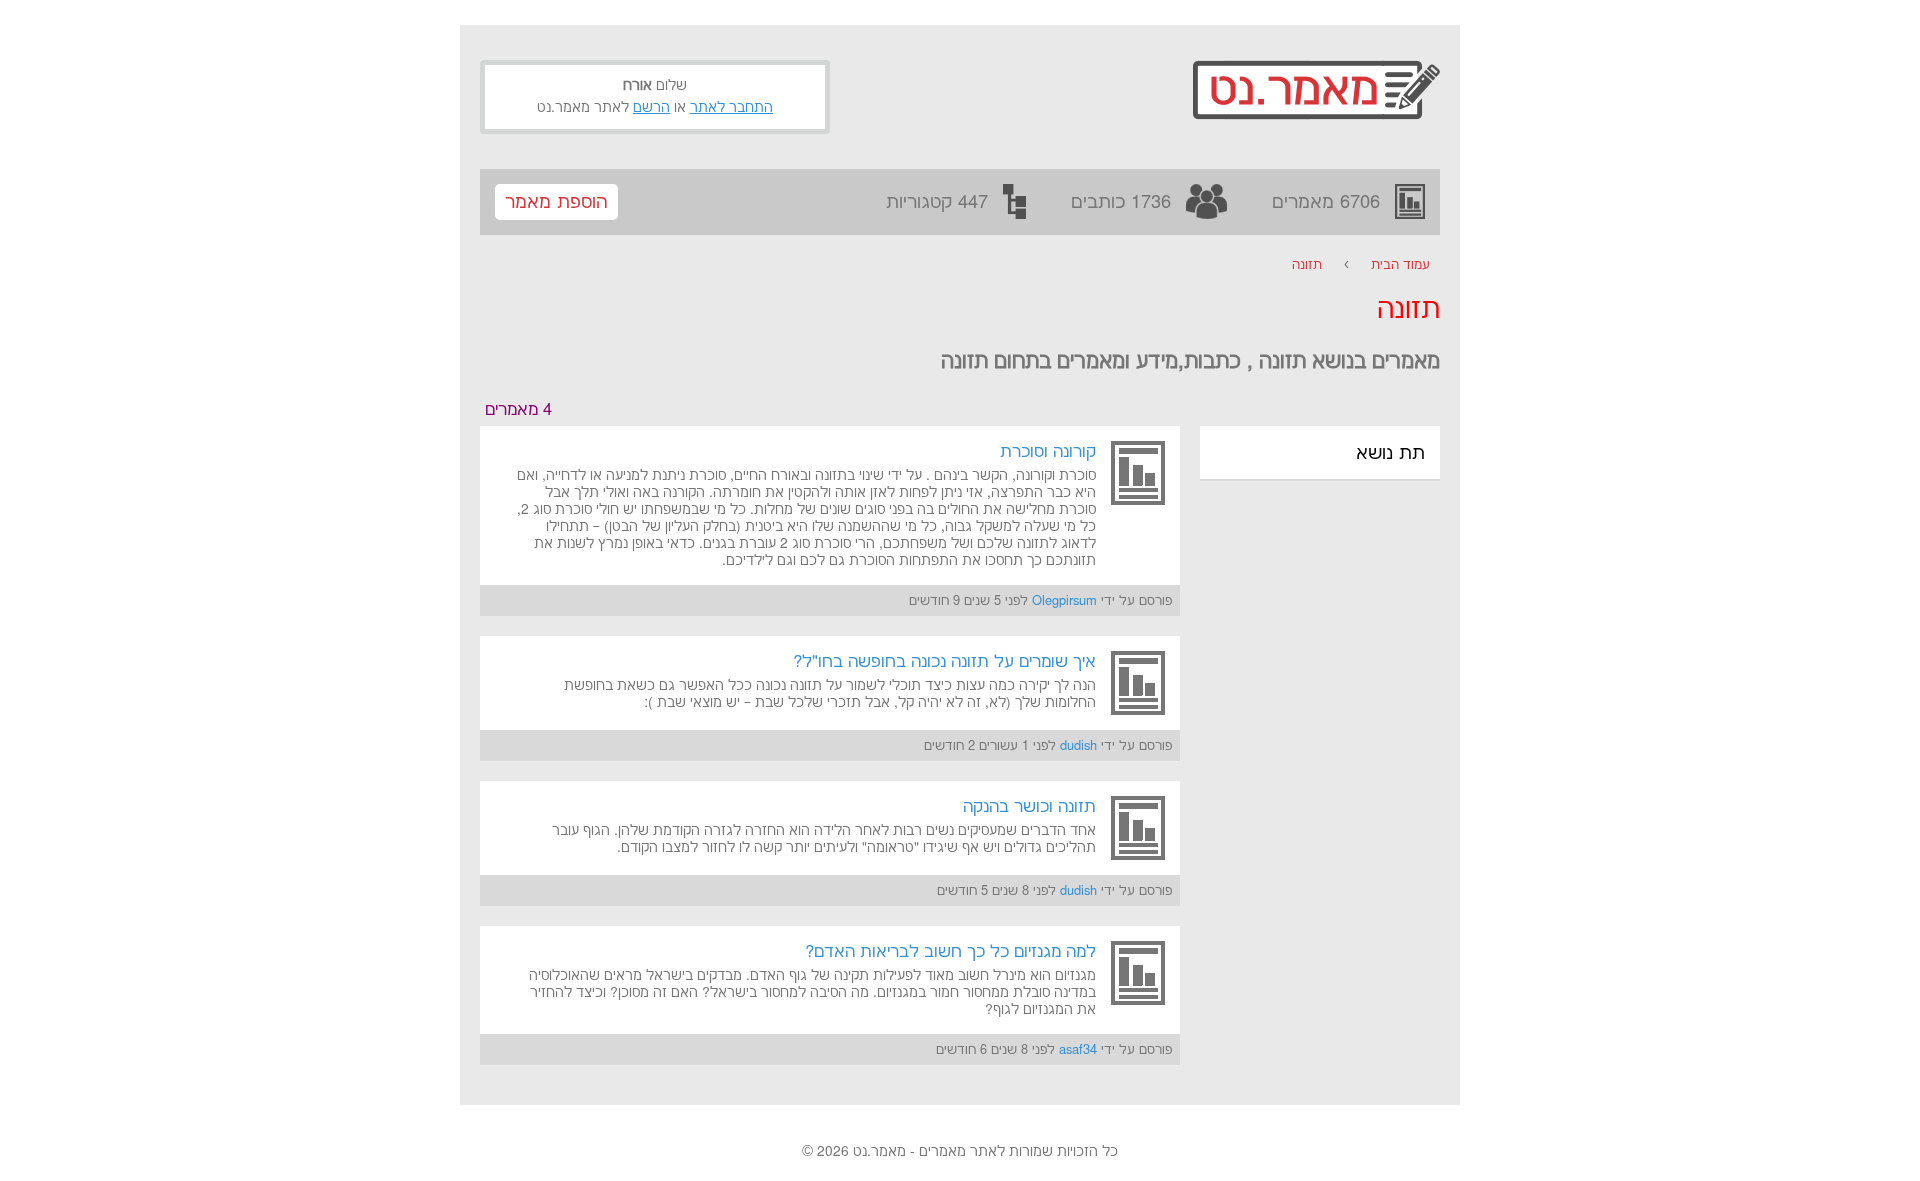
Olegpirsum (1064, 601)
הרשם (651, 108)
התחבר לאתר (731, 108)
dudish (1078, 746)
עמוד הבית (1400, 265)
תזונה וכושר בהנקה (1029, 807)
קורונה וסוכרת (1048, 452)
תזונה (1307, 265)
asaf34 (1078, 1050)
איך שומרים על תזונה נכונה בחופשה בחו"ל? (944, 662)
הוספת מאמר (556, 202)
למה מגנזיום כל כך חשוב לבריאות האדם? (950, 952)
